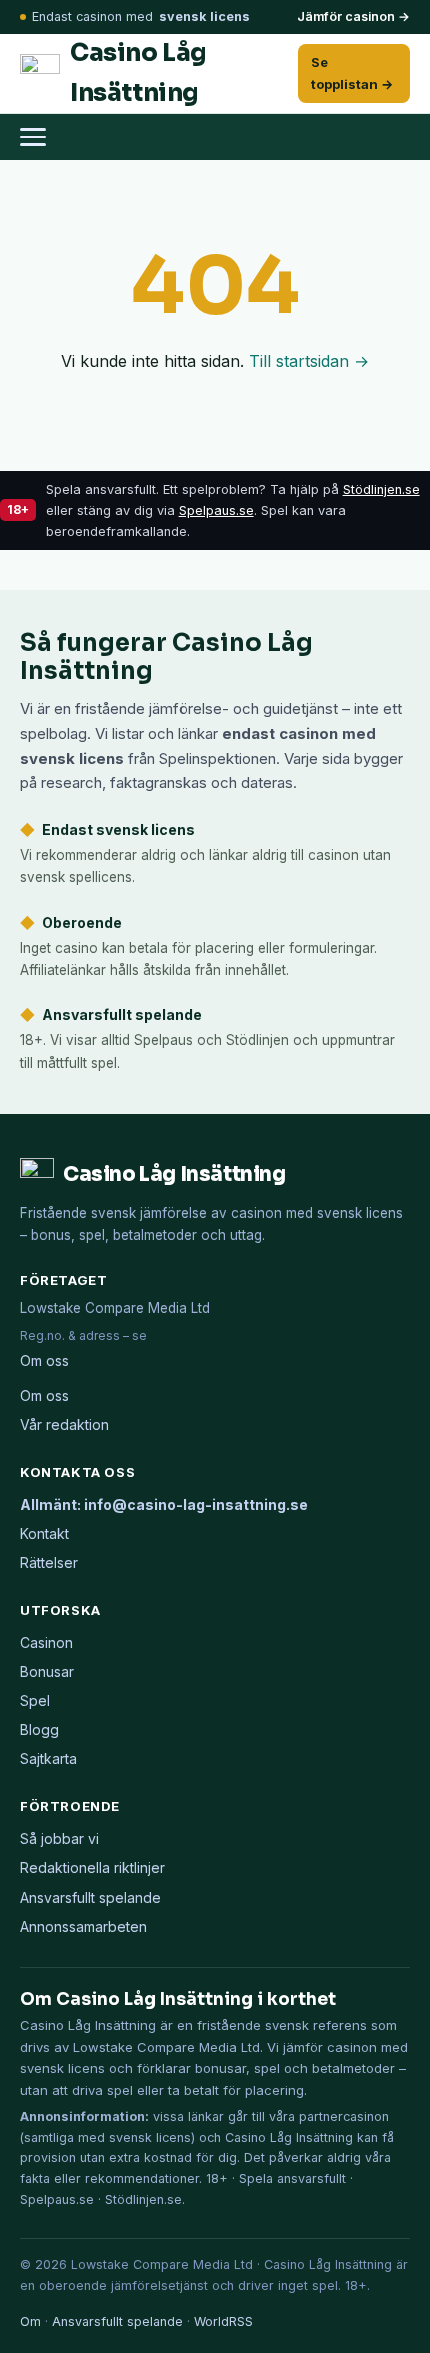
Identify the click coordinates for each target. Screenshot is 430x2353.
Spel (35, 1700)
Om (30, 2321)
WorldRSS (223, 2321)
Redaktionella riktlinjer (92, 1867)
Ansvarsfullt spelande (90, 1897)
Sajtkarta (48, 1758)
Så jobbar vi (59, 1838)
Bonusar (47, 1671)
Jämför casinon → (353, 16)
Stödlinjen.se (381, 489)
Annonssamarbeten (83, 1926)
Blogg (39, 1729)
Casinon (46, 1642)
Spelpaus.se (216, 510)
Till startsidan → (309, 361)
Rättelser (49, 1562)
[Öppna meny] (43, 137)
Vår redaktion (64, 1424)
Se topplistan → (352, 72)
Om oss (44, 1360)
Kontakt (44, 1533)
